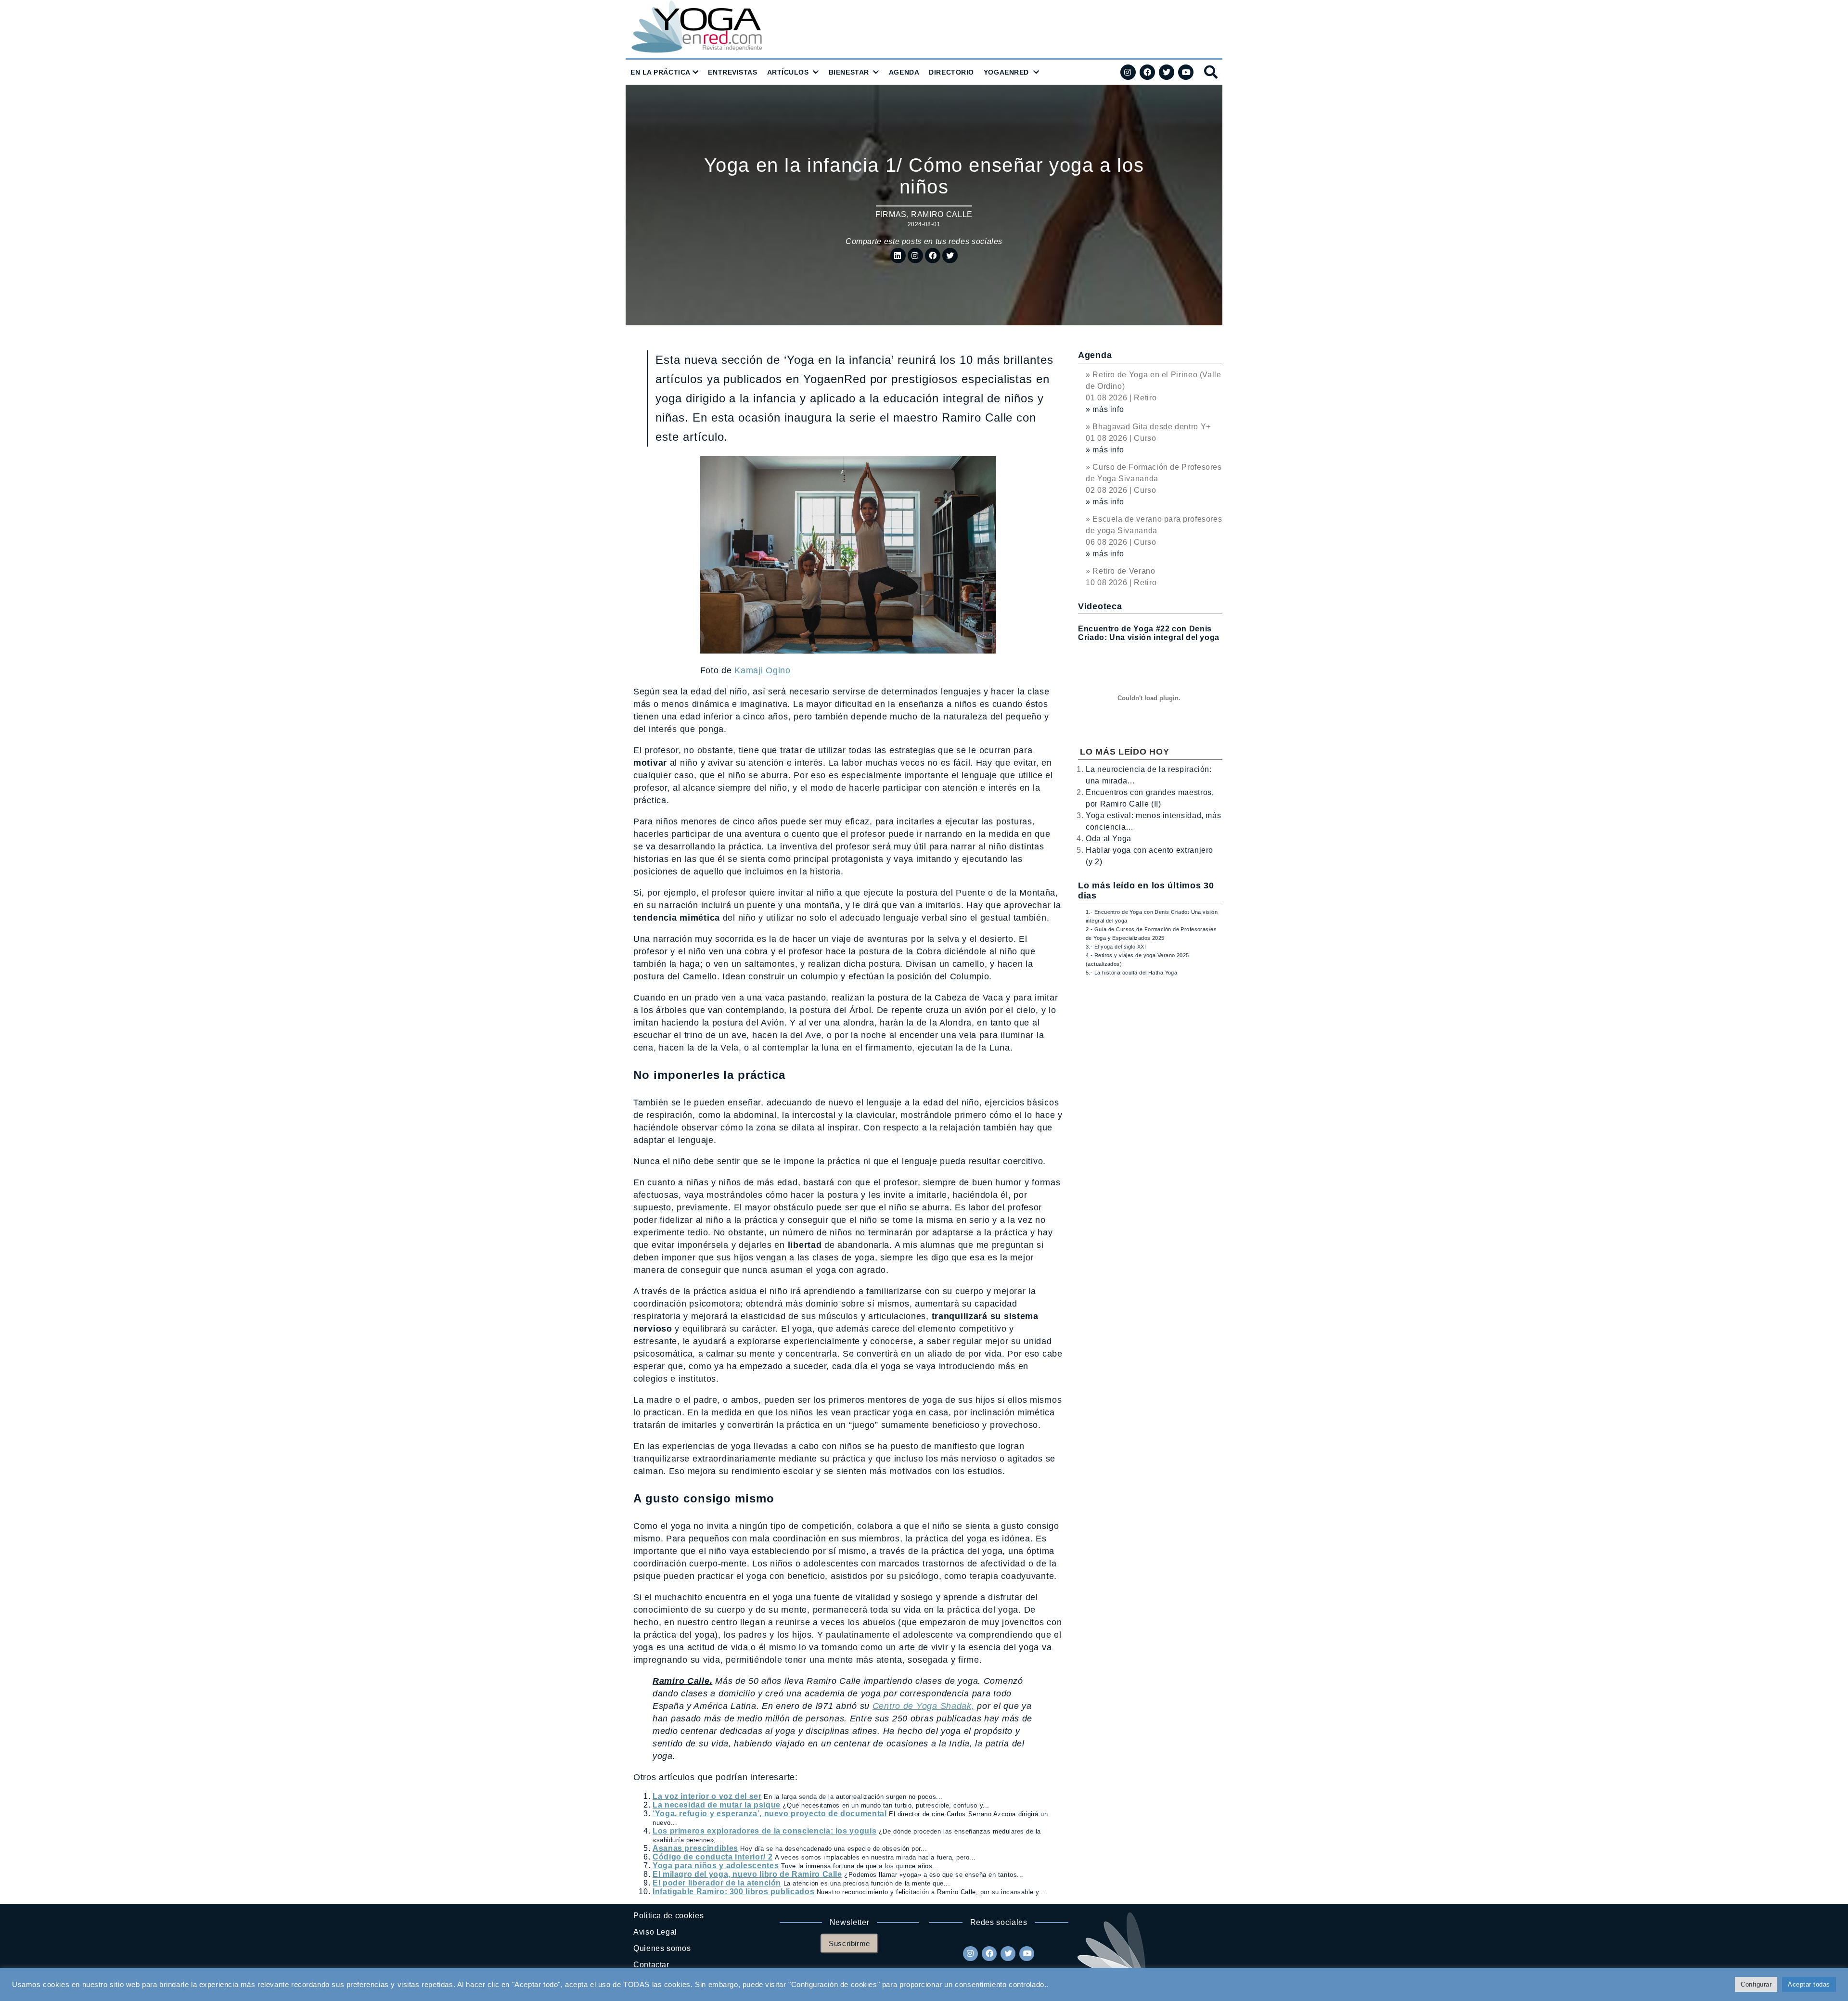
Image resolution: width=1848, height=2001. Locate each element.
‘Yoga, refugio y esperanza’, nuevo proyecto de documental (770, 1814)
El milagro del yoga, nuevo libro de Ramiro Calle (747, 1874)
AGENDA (904, 72)
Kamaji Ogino (763, 670)
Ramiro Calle (942, 214)
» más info (1105, 409)
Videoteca (1100, 606)
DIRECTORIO (951, 72)
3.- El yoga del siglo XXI (1116, 947)
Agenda (1095, 355)
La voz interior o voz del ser (707, 1796)
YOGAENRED (1006, 72)
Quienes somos (662, 1948)
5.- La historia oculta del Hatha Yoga (1131, 973)
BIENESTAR (849, 72)
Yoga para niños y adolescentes (716, 1866)
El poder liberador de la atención (717, 1883)
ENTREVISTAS (732, 72)
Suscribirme (849, 1943)
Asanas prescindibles (695, 1848)
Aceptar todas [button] (1809, 1984)
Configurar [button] (1756, 1984)
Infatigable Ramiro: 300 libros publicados (733, 1892)
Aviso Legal (655, 1932)
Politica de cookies (668, 1916)
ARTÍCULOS (788, 72)
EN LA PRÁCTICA (661, 72)
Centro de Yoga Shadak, (924, 1706)
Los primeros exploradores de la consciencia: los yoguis (764, 1831)
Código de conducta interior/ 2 (712, 1857)
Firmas (891, 214)
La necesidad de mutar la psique (717, 1805)
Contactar (651, 1965)
